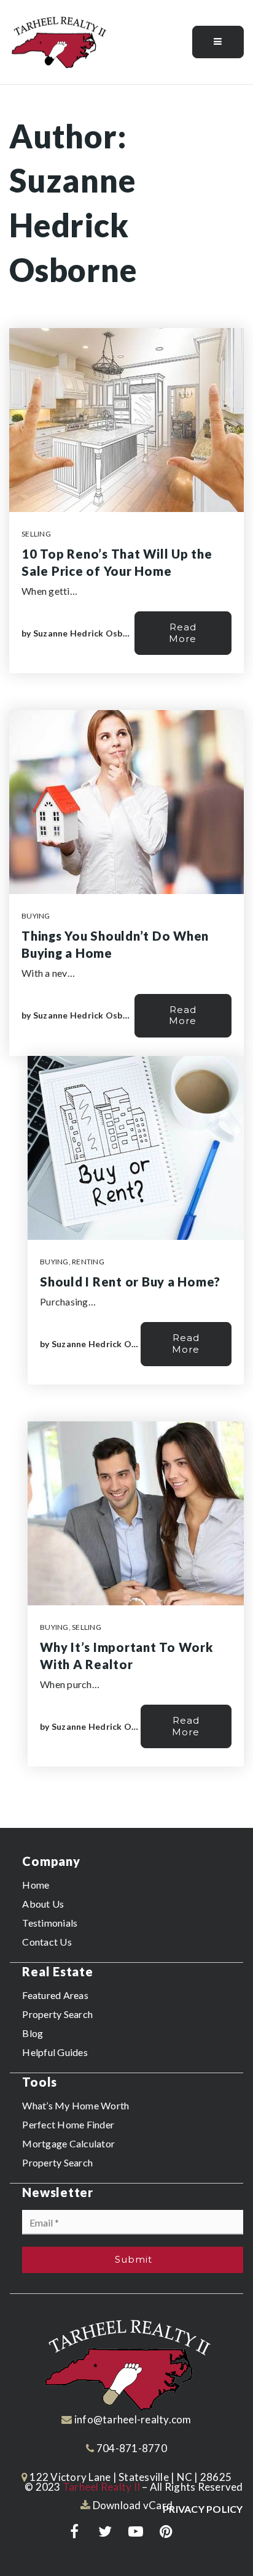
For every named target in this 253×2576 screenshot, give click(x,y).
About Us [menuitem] (43, 1904)
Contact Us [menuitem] (47, 1942)
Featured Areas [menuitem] (55, 1995)
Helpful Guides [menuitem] (55, 2052)
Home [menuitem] (36, 1885)
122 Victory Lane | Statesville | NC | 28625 (130, 2477)
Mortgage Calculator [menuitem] (68, 2143)
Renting (88, 1262)
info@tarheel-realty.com (133, 2419)
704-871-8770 (131, 2448)
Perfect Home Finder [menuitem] (68, 2124)
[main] (126, 957)
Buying (36, 916)
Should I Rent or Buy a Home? (130, 1282)
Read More (183, 633)
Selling (36, 534)
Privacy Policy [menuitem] (203, 2509)
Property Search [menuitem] (57, 2014)
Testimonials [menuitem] (50, 1923)
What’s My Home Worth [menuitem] (76, 2105)
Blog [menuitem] (33, 2033)
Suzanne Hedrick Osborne (88, 633)
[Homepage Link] (58, 41)
